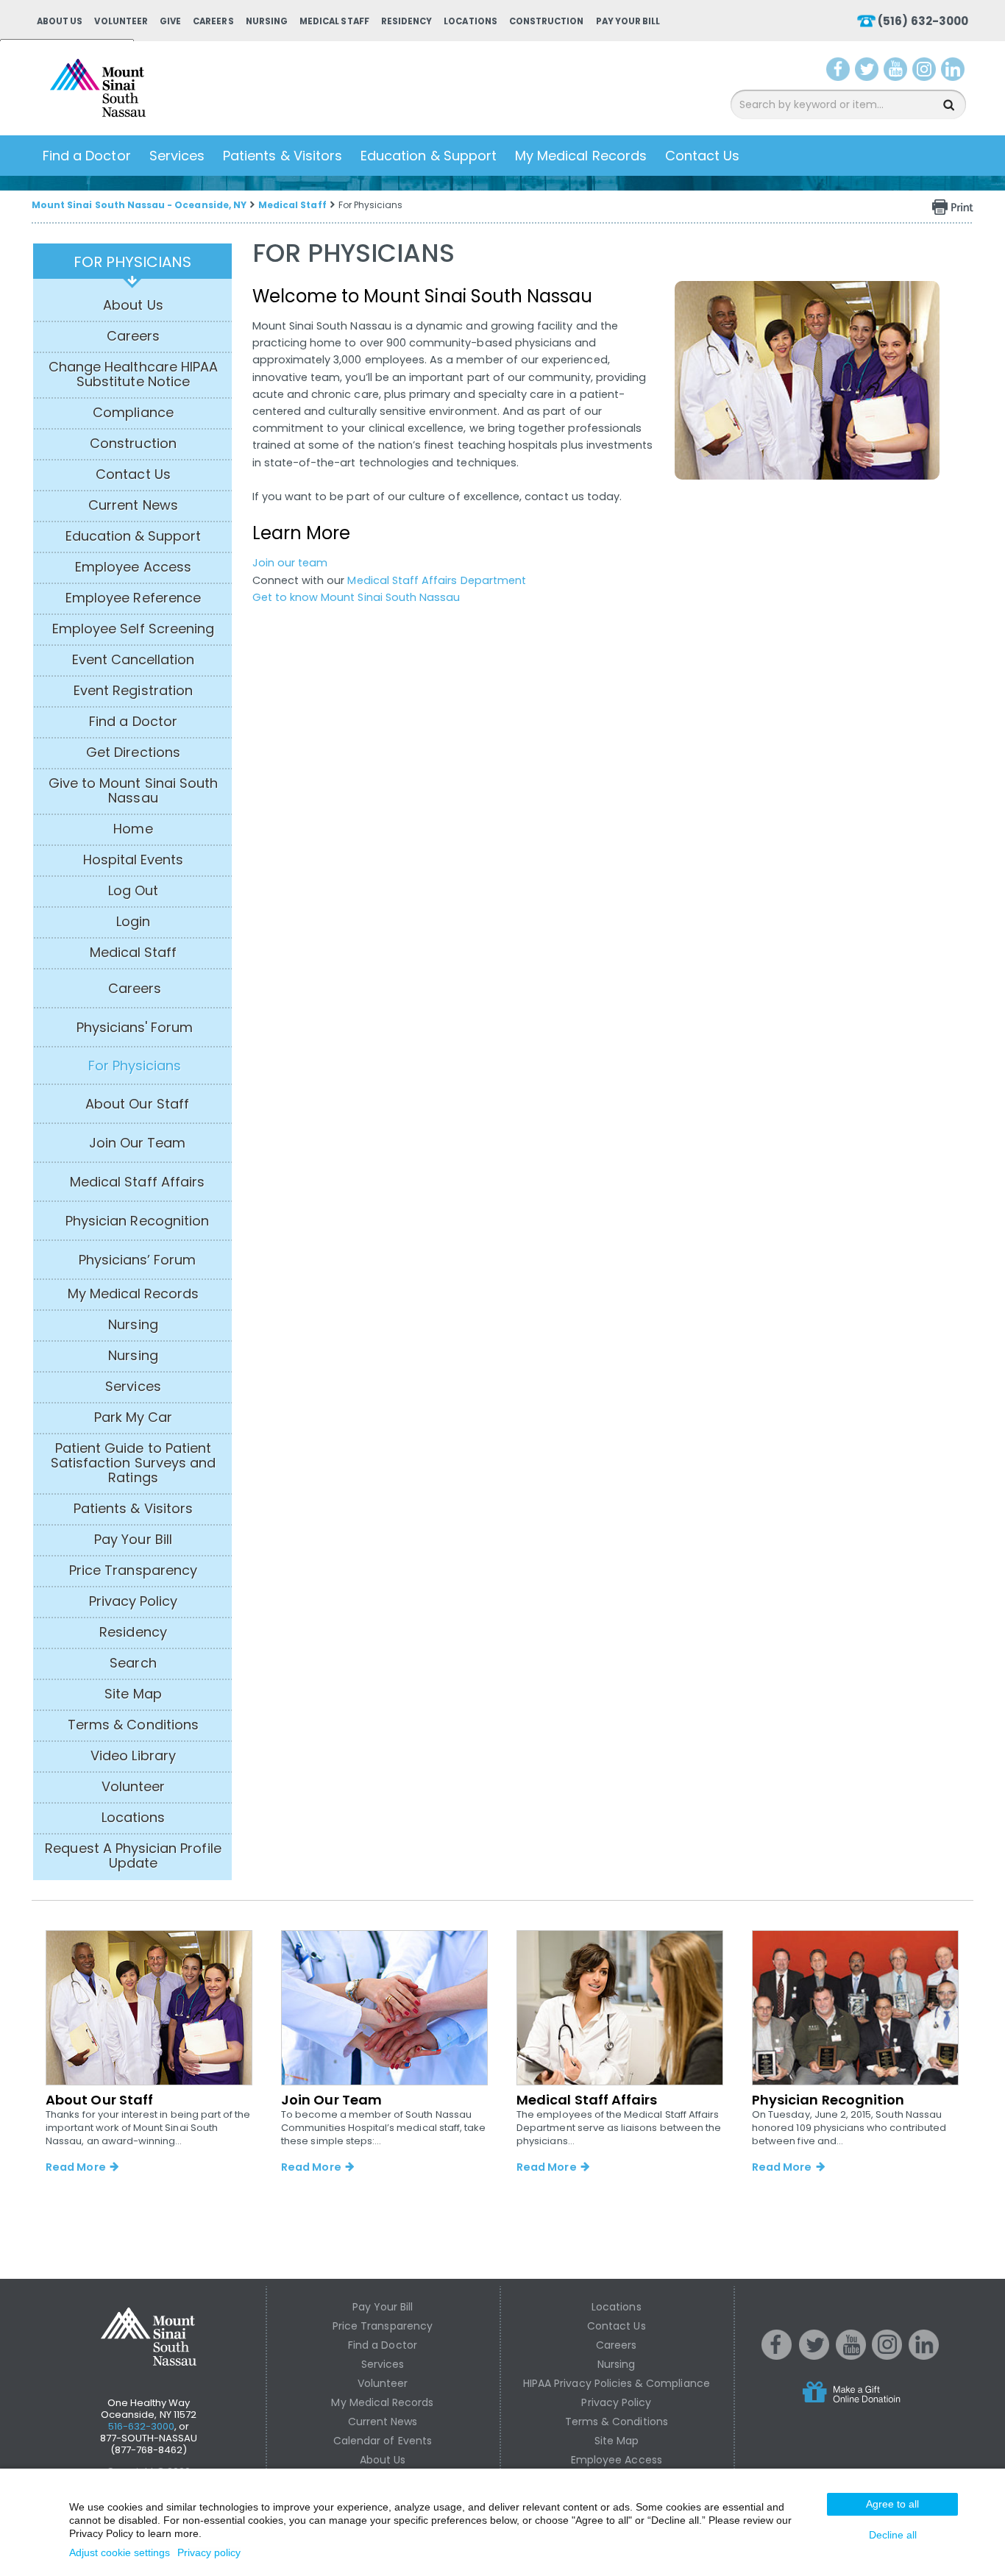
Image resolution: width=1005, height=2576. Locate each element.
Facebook (838, 72)
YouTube (897, 72)
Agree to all (892, 2504)
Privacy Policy (134, 1601)
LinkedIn (956, 72)
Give (170, 21)
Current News (133, 505)
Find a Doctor (87, 156)
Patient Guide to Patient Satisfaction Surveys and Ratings (133, 1463)
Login (133, 922)
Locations (470, 21)
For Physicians (133, 262)
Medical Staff (334, 21)
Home (133, 829)
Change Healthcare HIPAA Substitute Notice (133, 374)
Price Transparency (133, 1570)
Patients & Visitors (283, 156)
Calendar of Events (383, 2441)
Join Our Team (138, 1143)
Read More (75, 2167)
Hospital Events (134, 860)
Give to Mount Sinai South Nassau (133, 791)
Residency (406, 21)
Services (177, 156)
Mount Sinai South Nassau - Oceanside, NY (139, 205)
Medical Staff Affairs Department (437, 580)
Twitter (869, 72)
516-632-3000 (142, 2426)
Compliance (133, 413)
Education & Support (429, 156)
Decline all (893, 2535)
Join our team (290, 563)
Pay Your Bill (628, 21)
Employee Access (133, 567)
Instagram (927, 72)
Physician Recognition (137, 1221)
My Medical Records (581, 156)
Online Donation (879, 2404)
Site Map (133, 1694)
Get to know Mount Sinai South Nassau (356, 597)
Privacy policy (209, 2552)
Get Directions (133, 752)
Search (133, 1663)
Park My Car (134, 1417)
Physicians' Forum (135, 1028)
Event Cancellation (134, 660)
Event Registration (133, 691)
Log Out (133, 891)
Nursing (267, 21)
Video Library (133, 1756)
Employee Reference (133, 598)
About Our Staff (137, 1104)
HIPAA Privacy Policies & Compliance (617, 2383)
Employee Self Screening (133, 629)
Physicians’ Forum (138, 1260)
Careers (213, 21)
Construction (547, 21)
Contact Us (703, 156)
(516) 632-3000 (923, 21)
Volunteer (121, 21)
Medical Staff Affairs (137, 1182)
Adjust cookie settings (120, 2552)
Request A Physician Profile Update (133, 1856)
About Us (60, 21)
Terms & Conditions (133, 1725)
